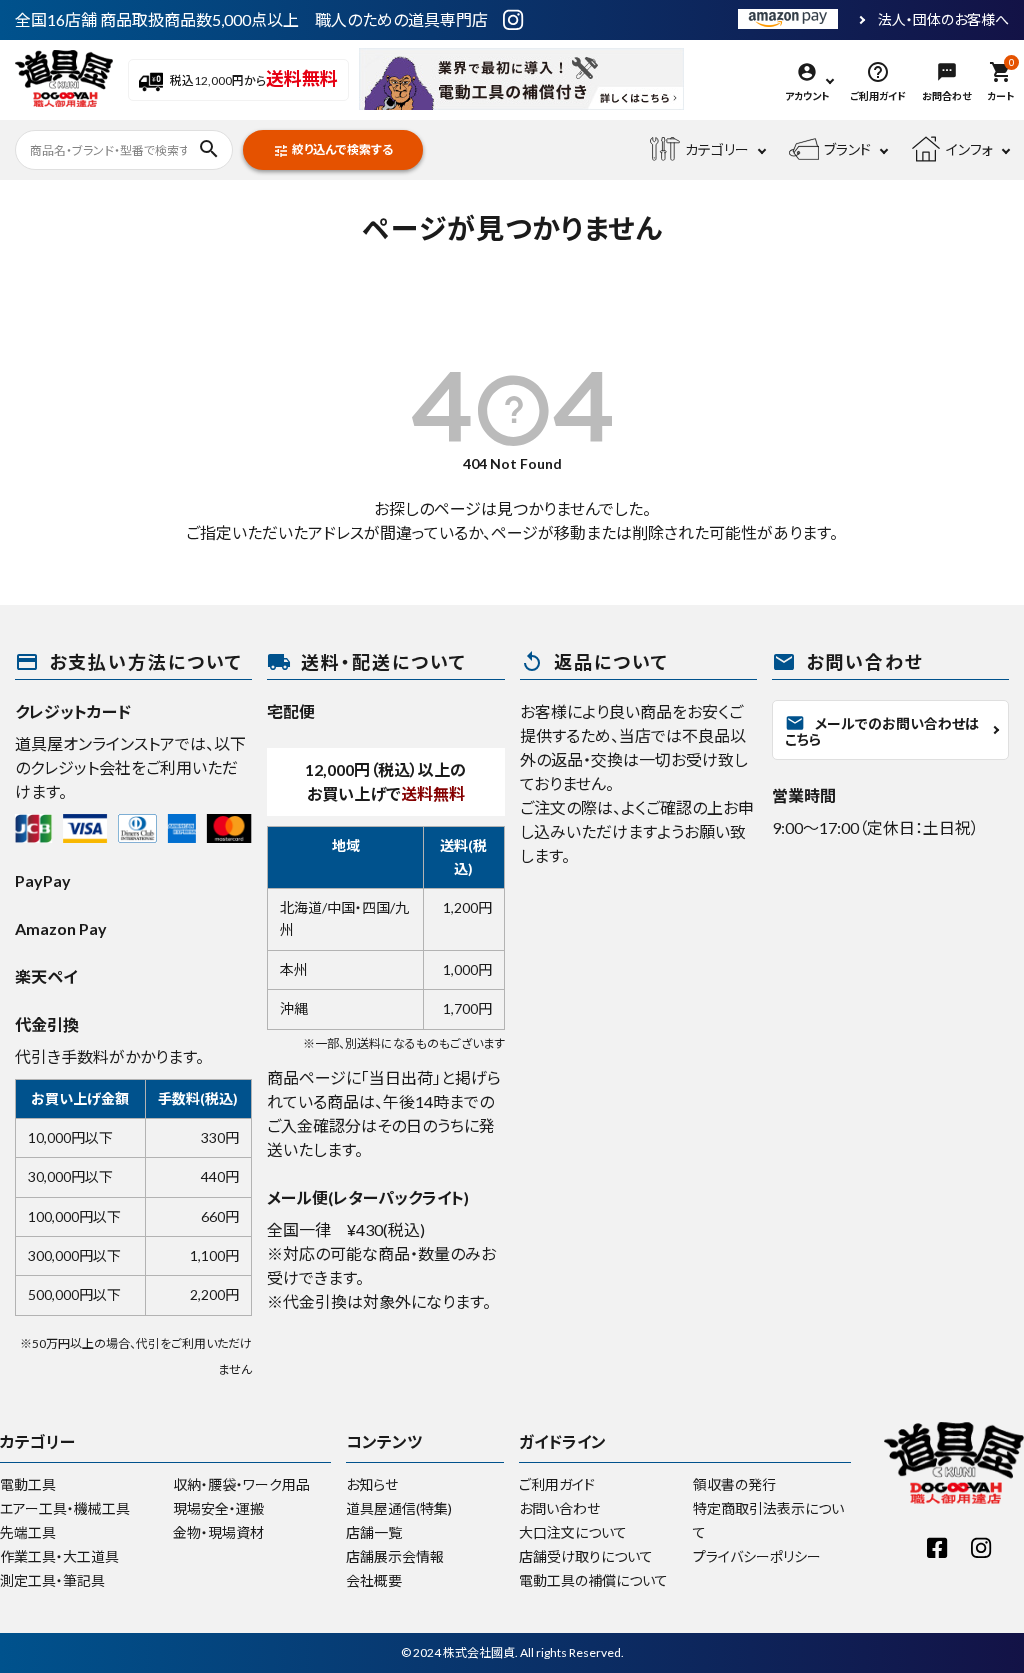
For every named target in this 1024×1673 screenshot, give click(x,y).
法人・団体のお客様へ (943, 20)
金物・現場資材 (218, 1532)
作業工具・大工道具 (59, 1556)
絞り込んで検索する (333, 150)
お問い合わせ (559, 1508)
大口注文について (573, 1532)
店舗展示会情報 (395, 1556)
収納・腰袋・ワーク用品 (241, 1484)
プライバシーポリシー (757, 1556)
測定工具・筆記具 (52, 1580)
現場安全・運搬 (218, 1508)
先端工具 (28, 1532)
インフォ (969, 149)
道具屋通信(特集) (399, 1508)
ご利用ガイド (557, 1484)
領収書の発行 (734, 1484)
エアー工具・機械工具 (65, 1508)
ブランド (847, 149)
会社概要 (374, 1580)
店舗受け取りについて (586, 1556)
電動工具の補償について (593, 1580)
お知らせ (372, 1484)
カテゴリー (717, 149)
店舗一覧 (374, 1532)
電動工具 (28, 1484)
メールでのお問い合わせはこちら (882, 730)
